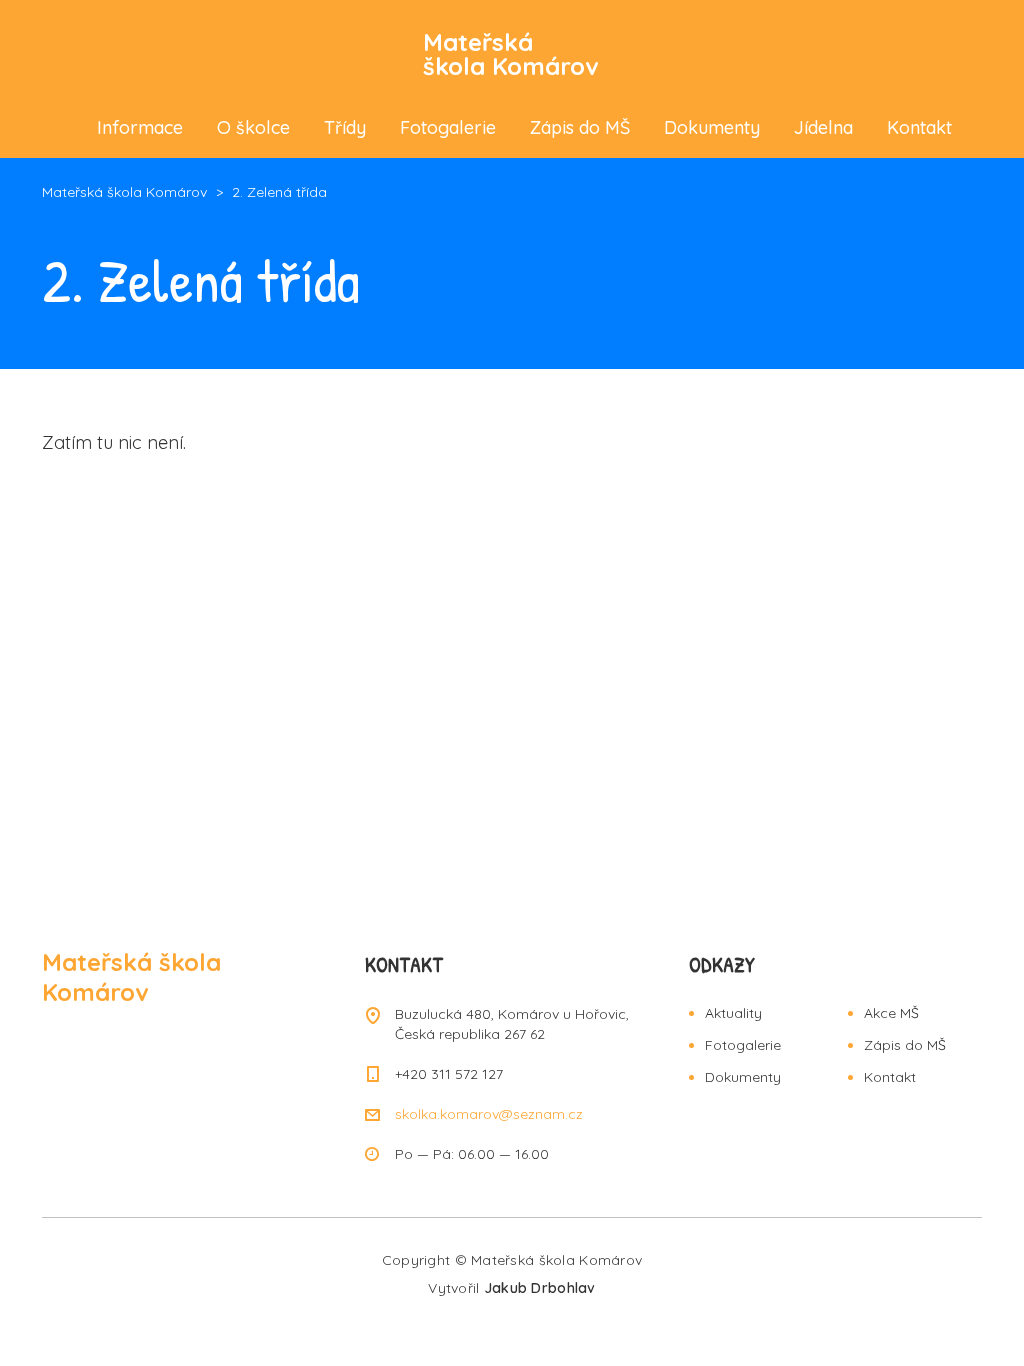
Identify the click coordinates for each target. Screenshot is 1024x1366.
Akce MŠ (891, 1013)
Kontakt (919, 127)
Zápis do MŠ (580, 127)
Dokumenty (712, 127)
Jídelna (823, 127)
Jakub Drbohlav (540, 1288)
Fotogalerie (448, 127)
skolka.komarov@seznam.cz (489, 1114)
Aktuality (733, 1013)
